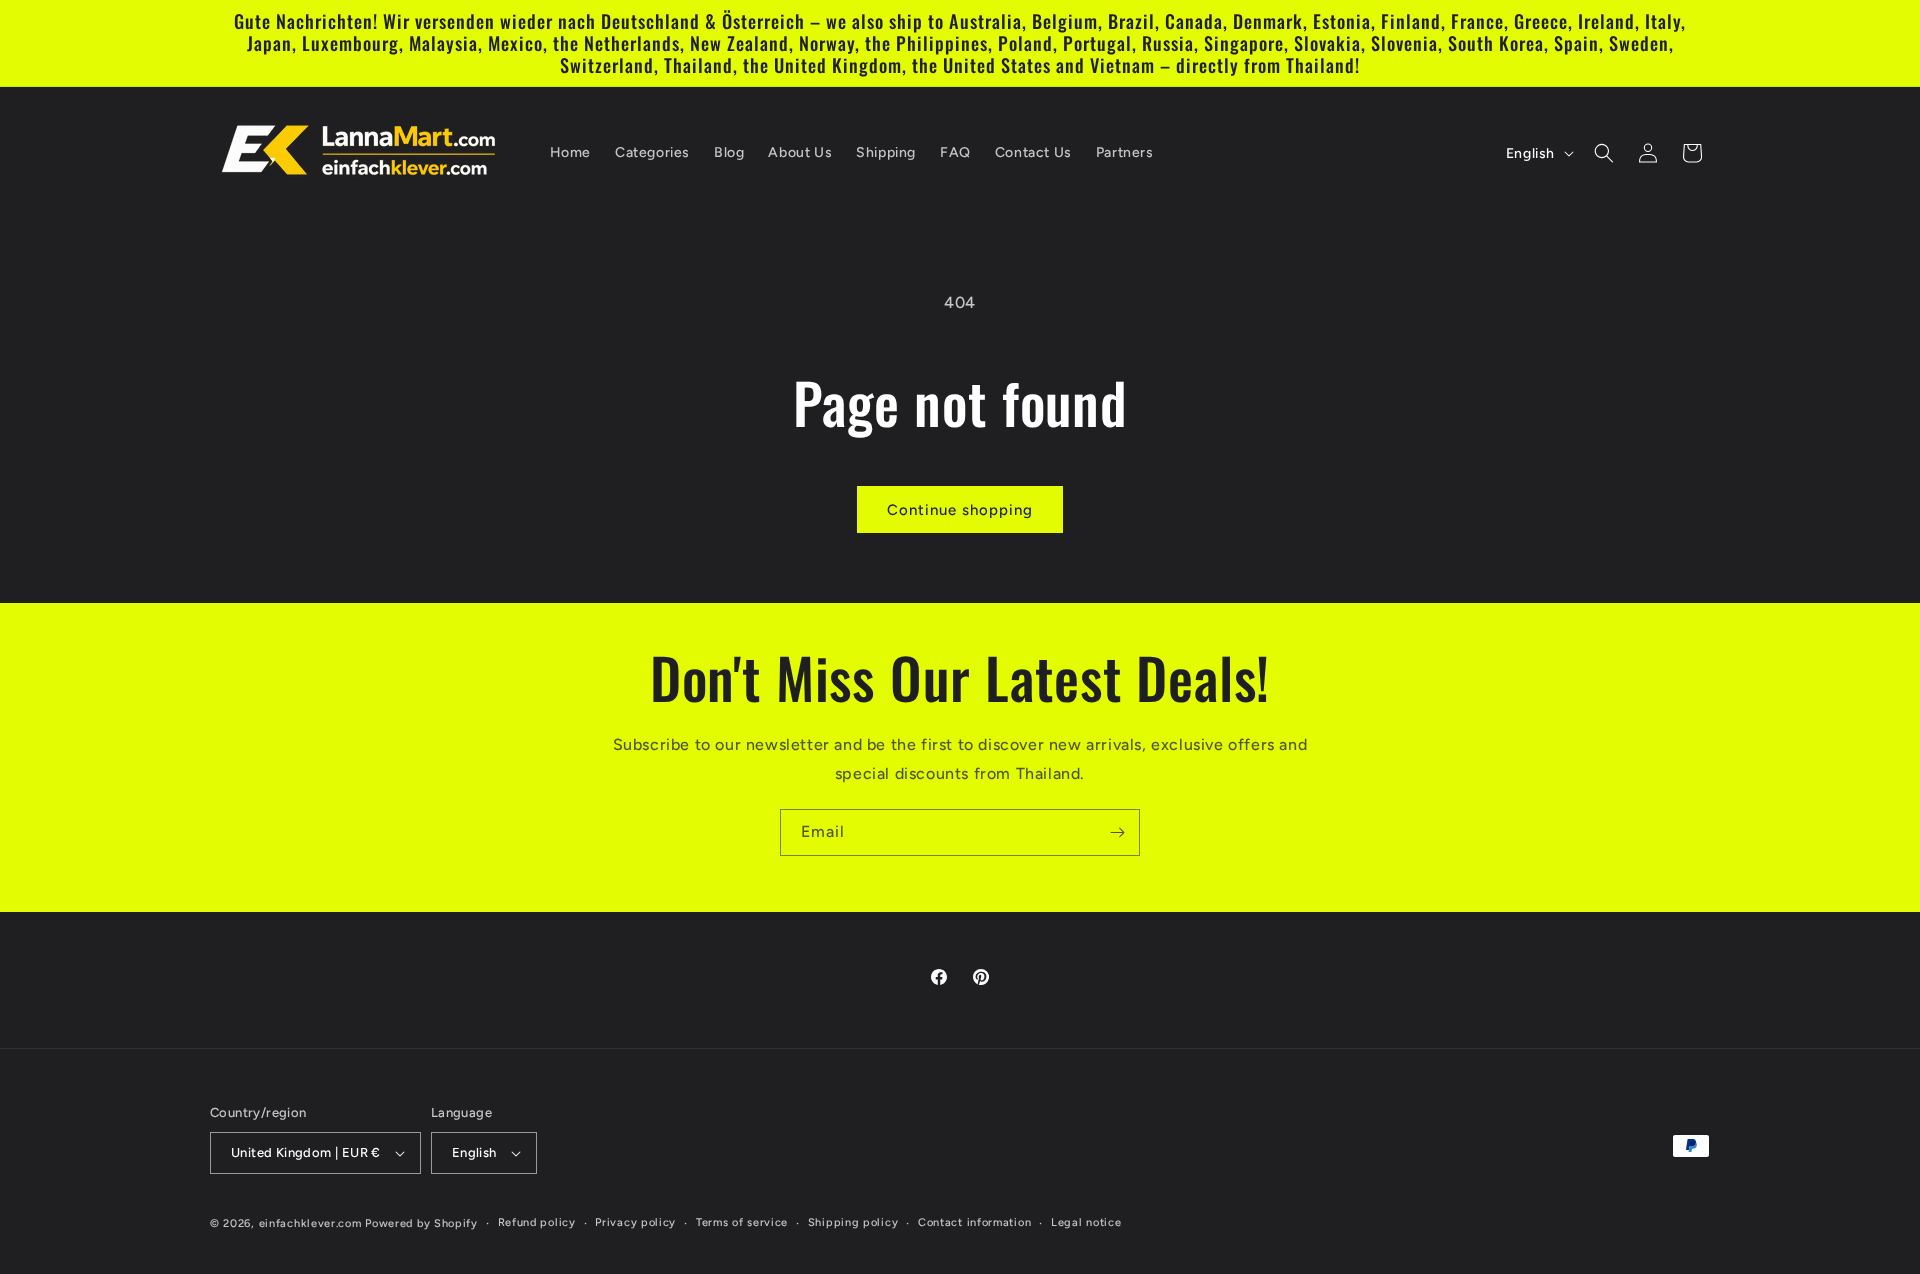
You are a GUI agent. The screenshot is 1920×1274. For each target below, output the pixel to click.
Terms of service (742, 1222)
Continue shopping (960, 510)
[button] (1604, 153)
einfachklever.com (310, 1223)
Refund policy (537, 1222)
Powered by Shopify (421, 1223)
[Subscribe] (1117, 832)
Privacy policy (635, 1222)
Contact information (974, 1222)
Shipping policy (853, 1222)
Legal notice (1086, 1222)
